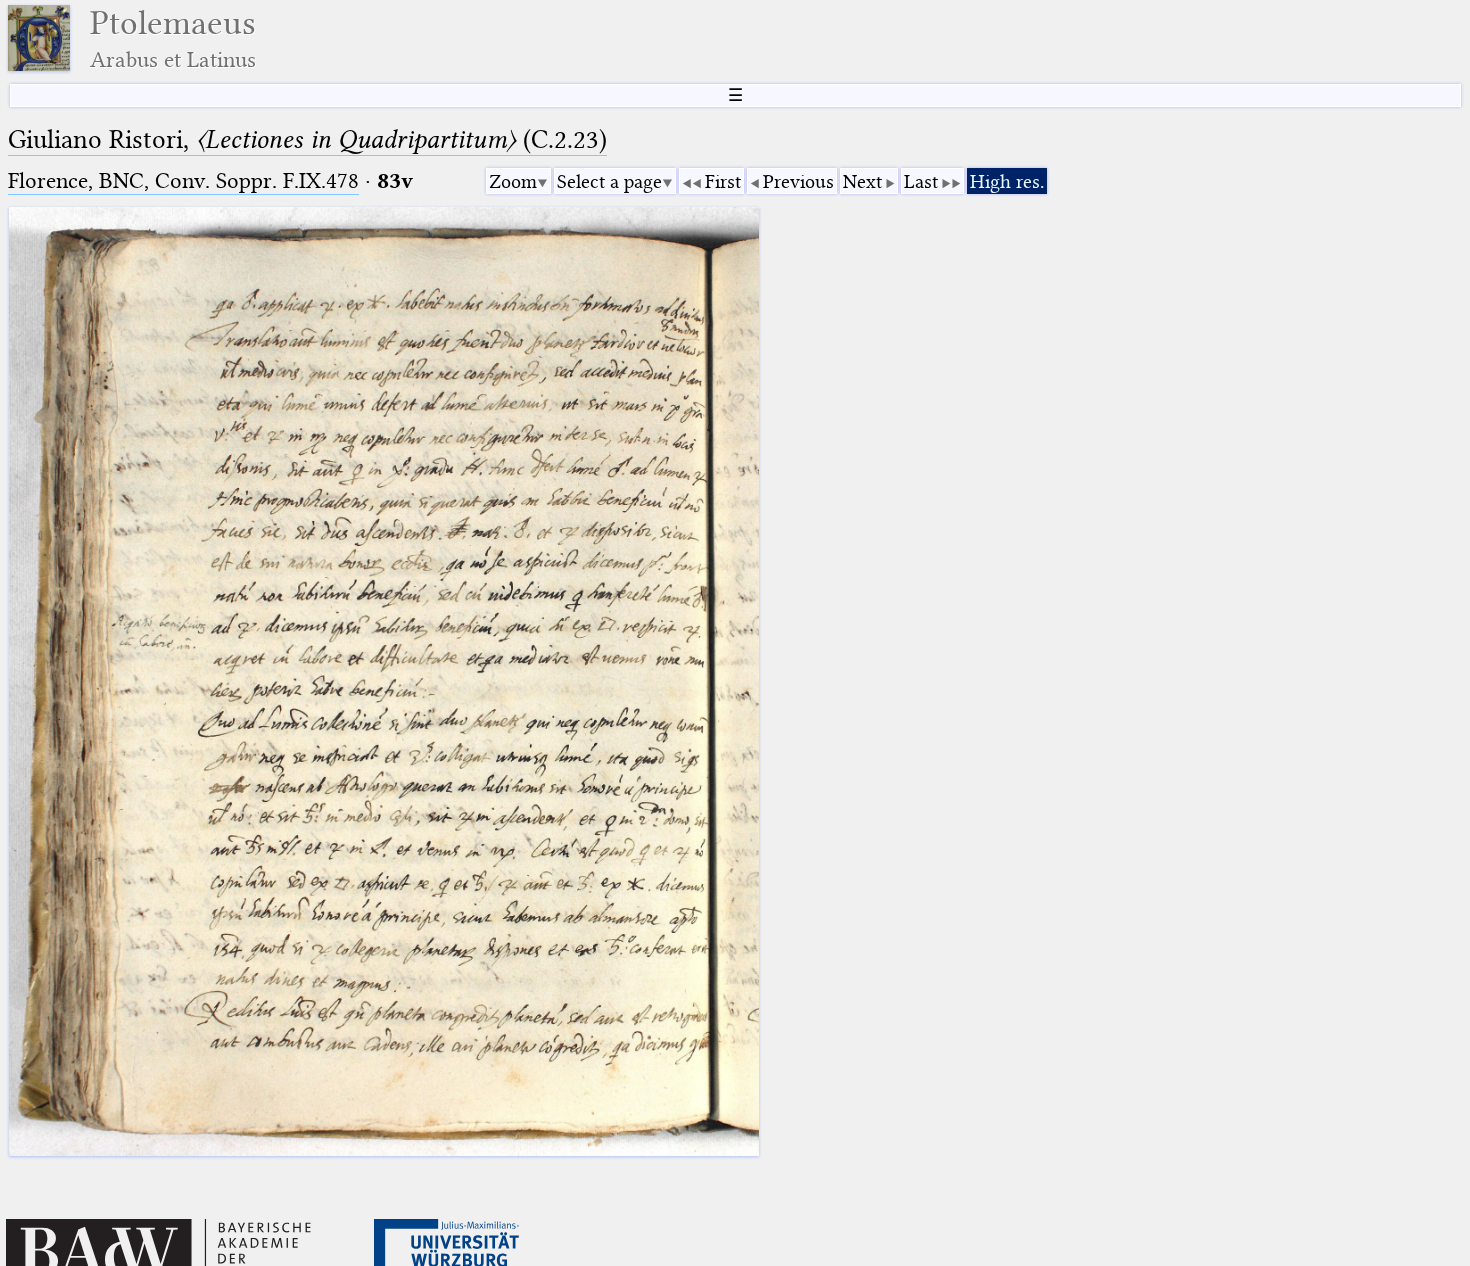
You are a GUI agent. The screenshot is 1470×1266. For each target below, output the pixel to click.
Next (862, 181)
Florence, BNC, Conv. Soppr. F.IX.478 (183, 180)
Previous (798, 181)
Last (921, 181)
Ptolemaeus (173, 38)
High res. (1007, 181)
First (723, 181)
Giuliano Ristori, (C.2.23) (307, 139)
